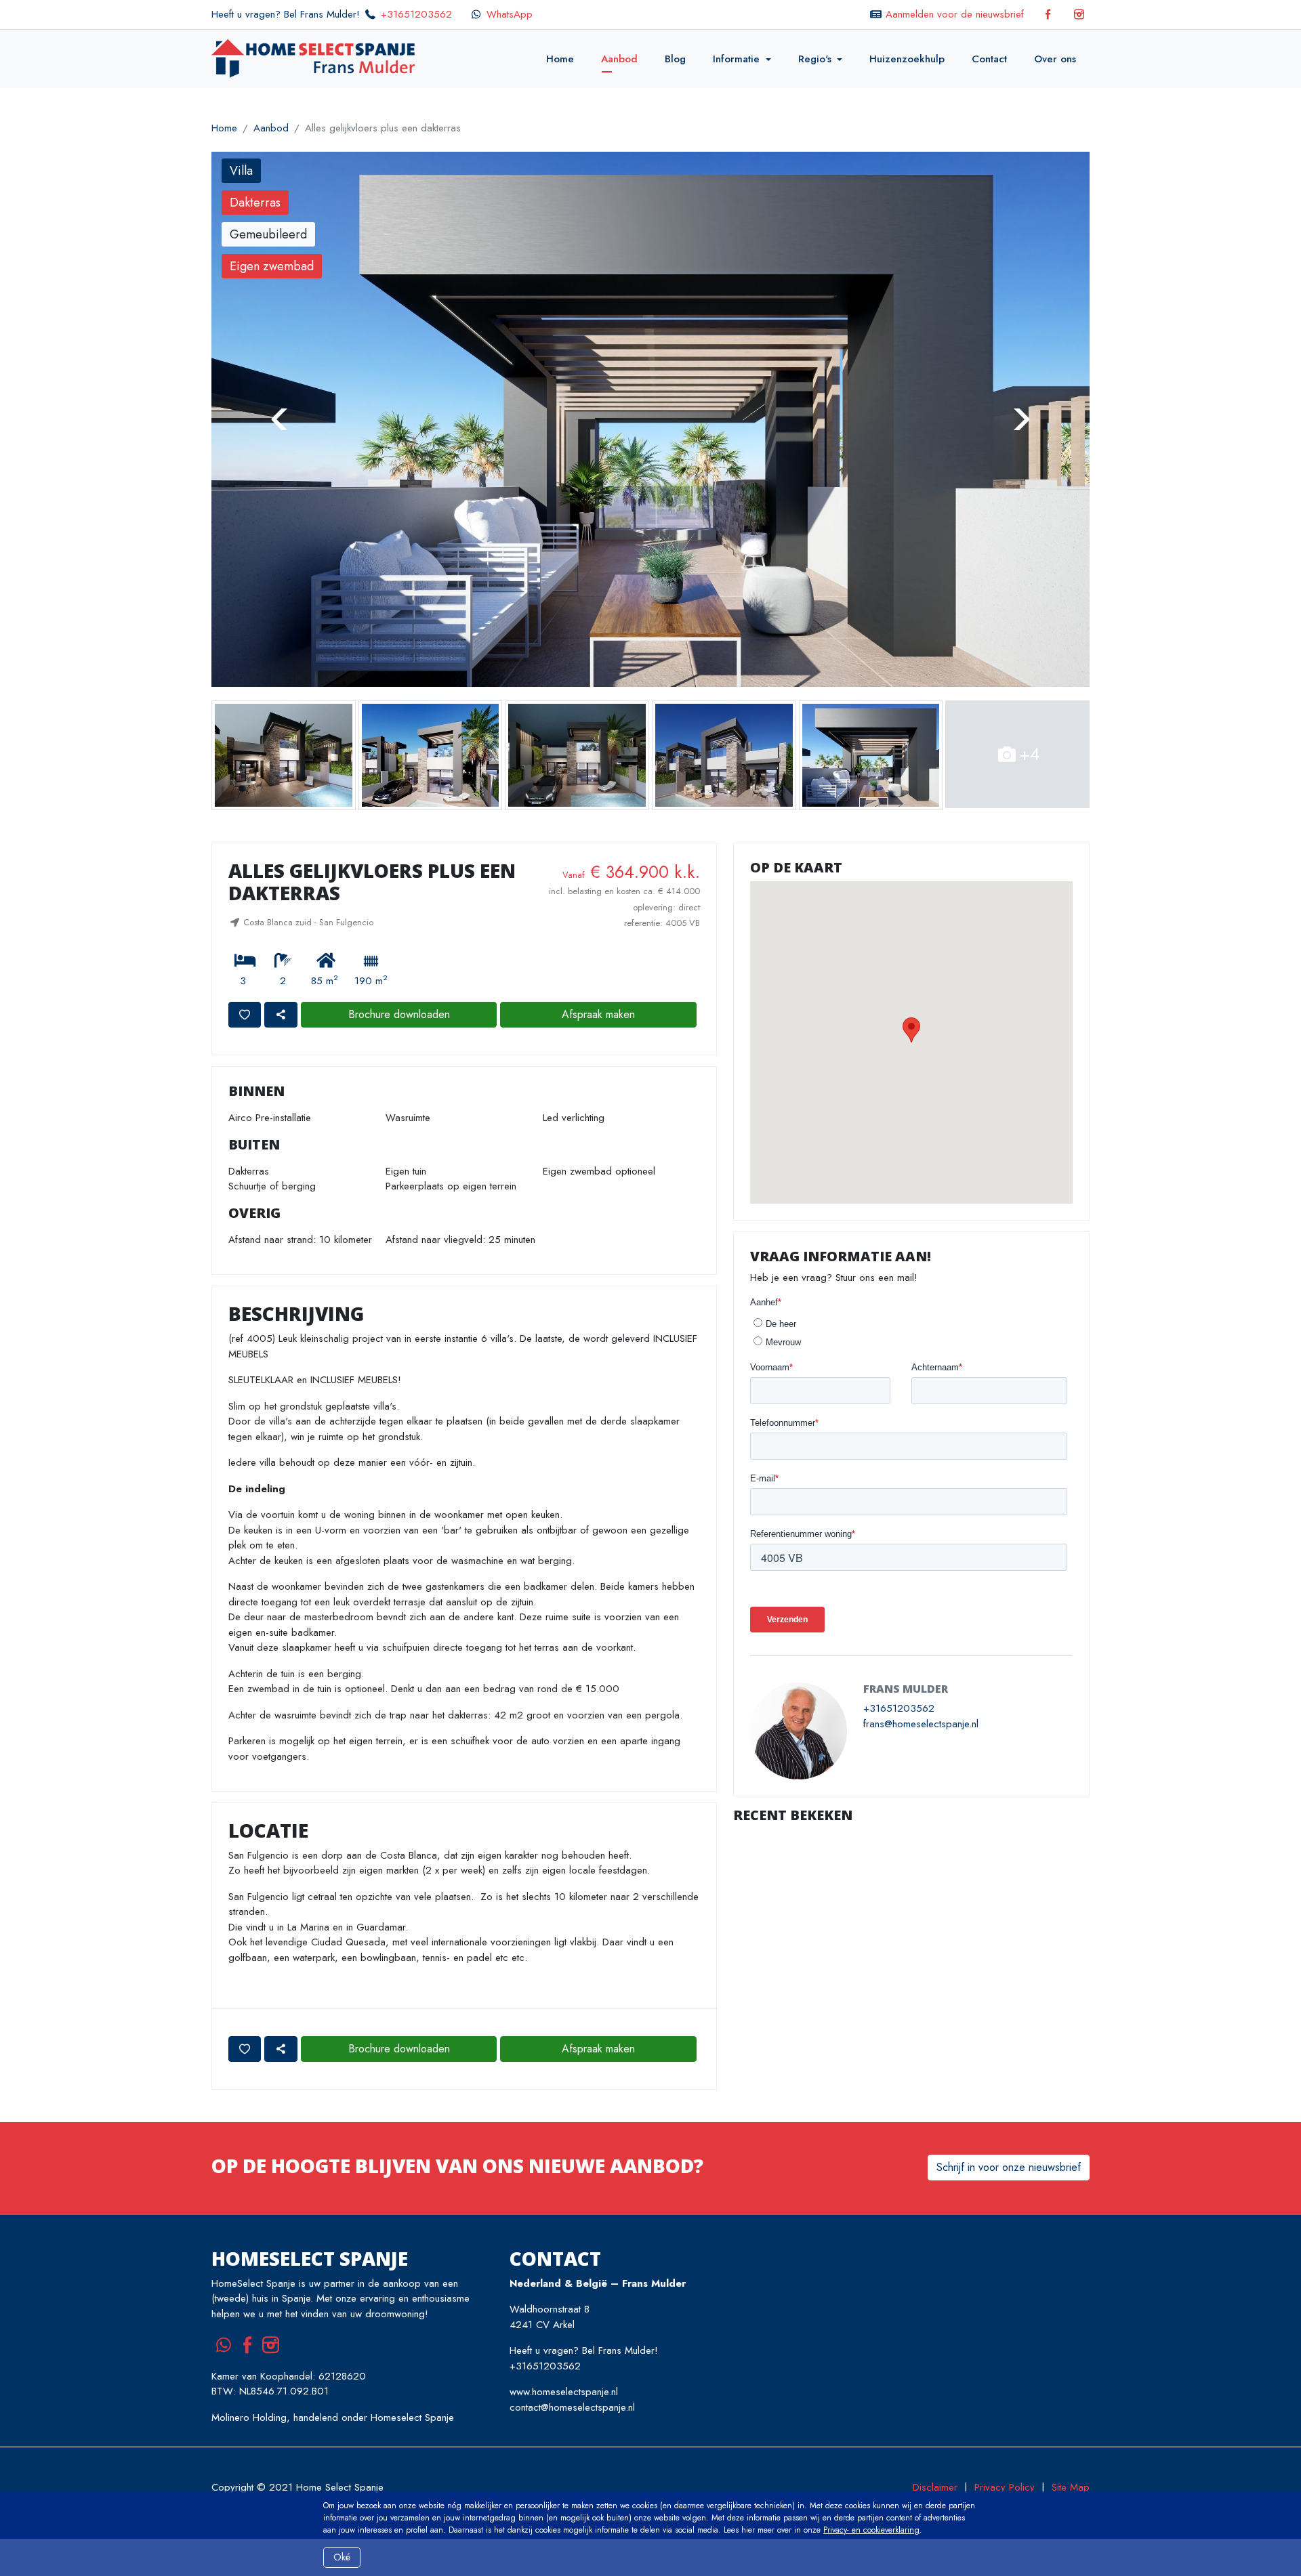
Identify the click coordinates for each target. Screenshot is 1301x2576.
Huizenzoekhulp (907, 59)
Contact (989, 59)
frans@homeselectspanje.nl (921, 1710)
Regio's (815, 59)
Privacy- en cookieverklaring (871, 2530)
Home (560, 59)
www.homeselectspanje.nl (564, 2378)
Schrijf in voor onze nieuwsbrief (1009, 2153)
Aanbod (619, 59)
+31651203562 (416, 14)
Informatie (736, 59)
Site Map (1071, 2474)
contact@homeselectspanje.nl (572, 2394)
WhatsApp (510, 14)
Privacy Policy (1005, 2474)
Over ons (1055, 59)
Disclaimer (935, 2474)
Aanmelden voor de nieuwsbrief (955, 14)
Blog (675, 59)
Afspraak (598, 1001)
